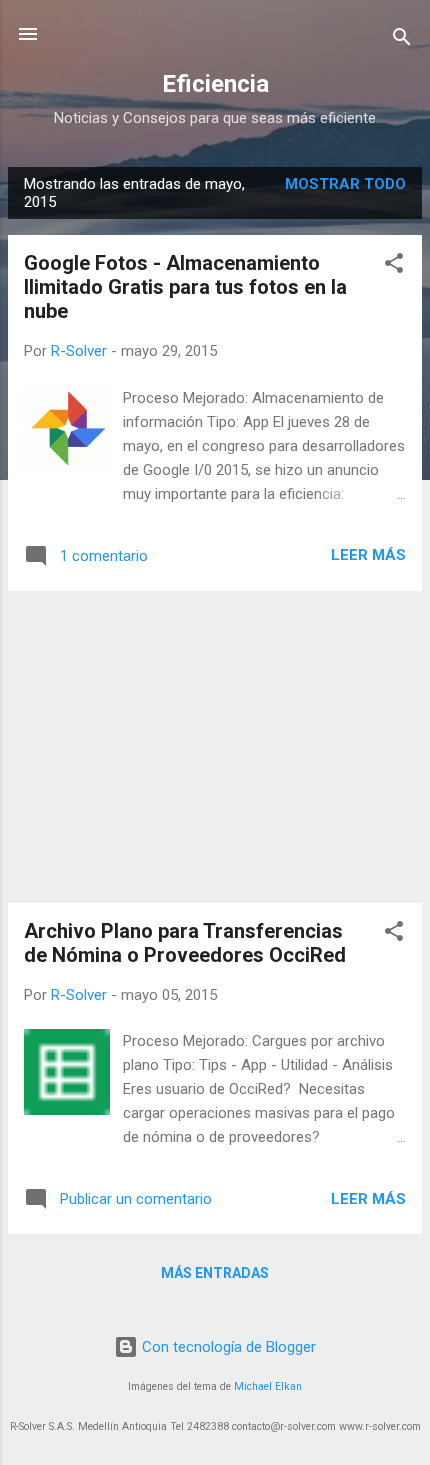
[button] (394, 266)
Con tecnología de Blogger (227, 1347)
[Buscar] (402, 40)
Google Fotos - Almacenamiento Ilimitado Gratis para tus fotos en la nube (185, 287)
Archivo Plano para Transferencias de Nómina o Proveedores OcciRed (185, 943)
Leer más (368, 555)
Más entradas (215, 1273)
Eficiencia (215, 84)
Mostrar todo (345, 184)
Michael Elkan (268, 1386)
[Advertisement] (215, 747)
